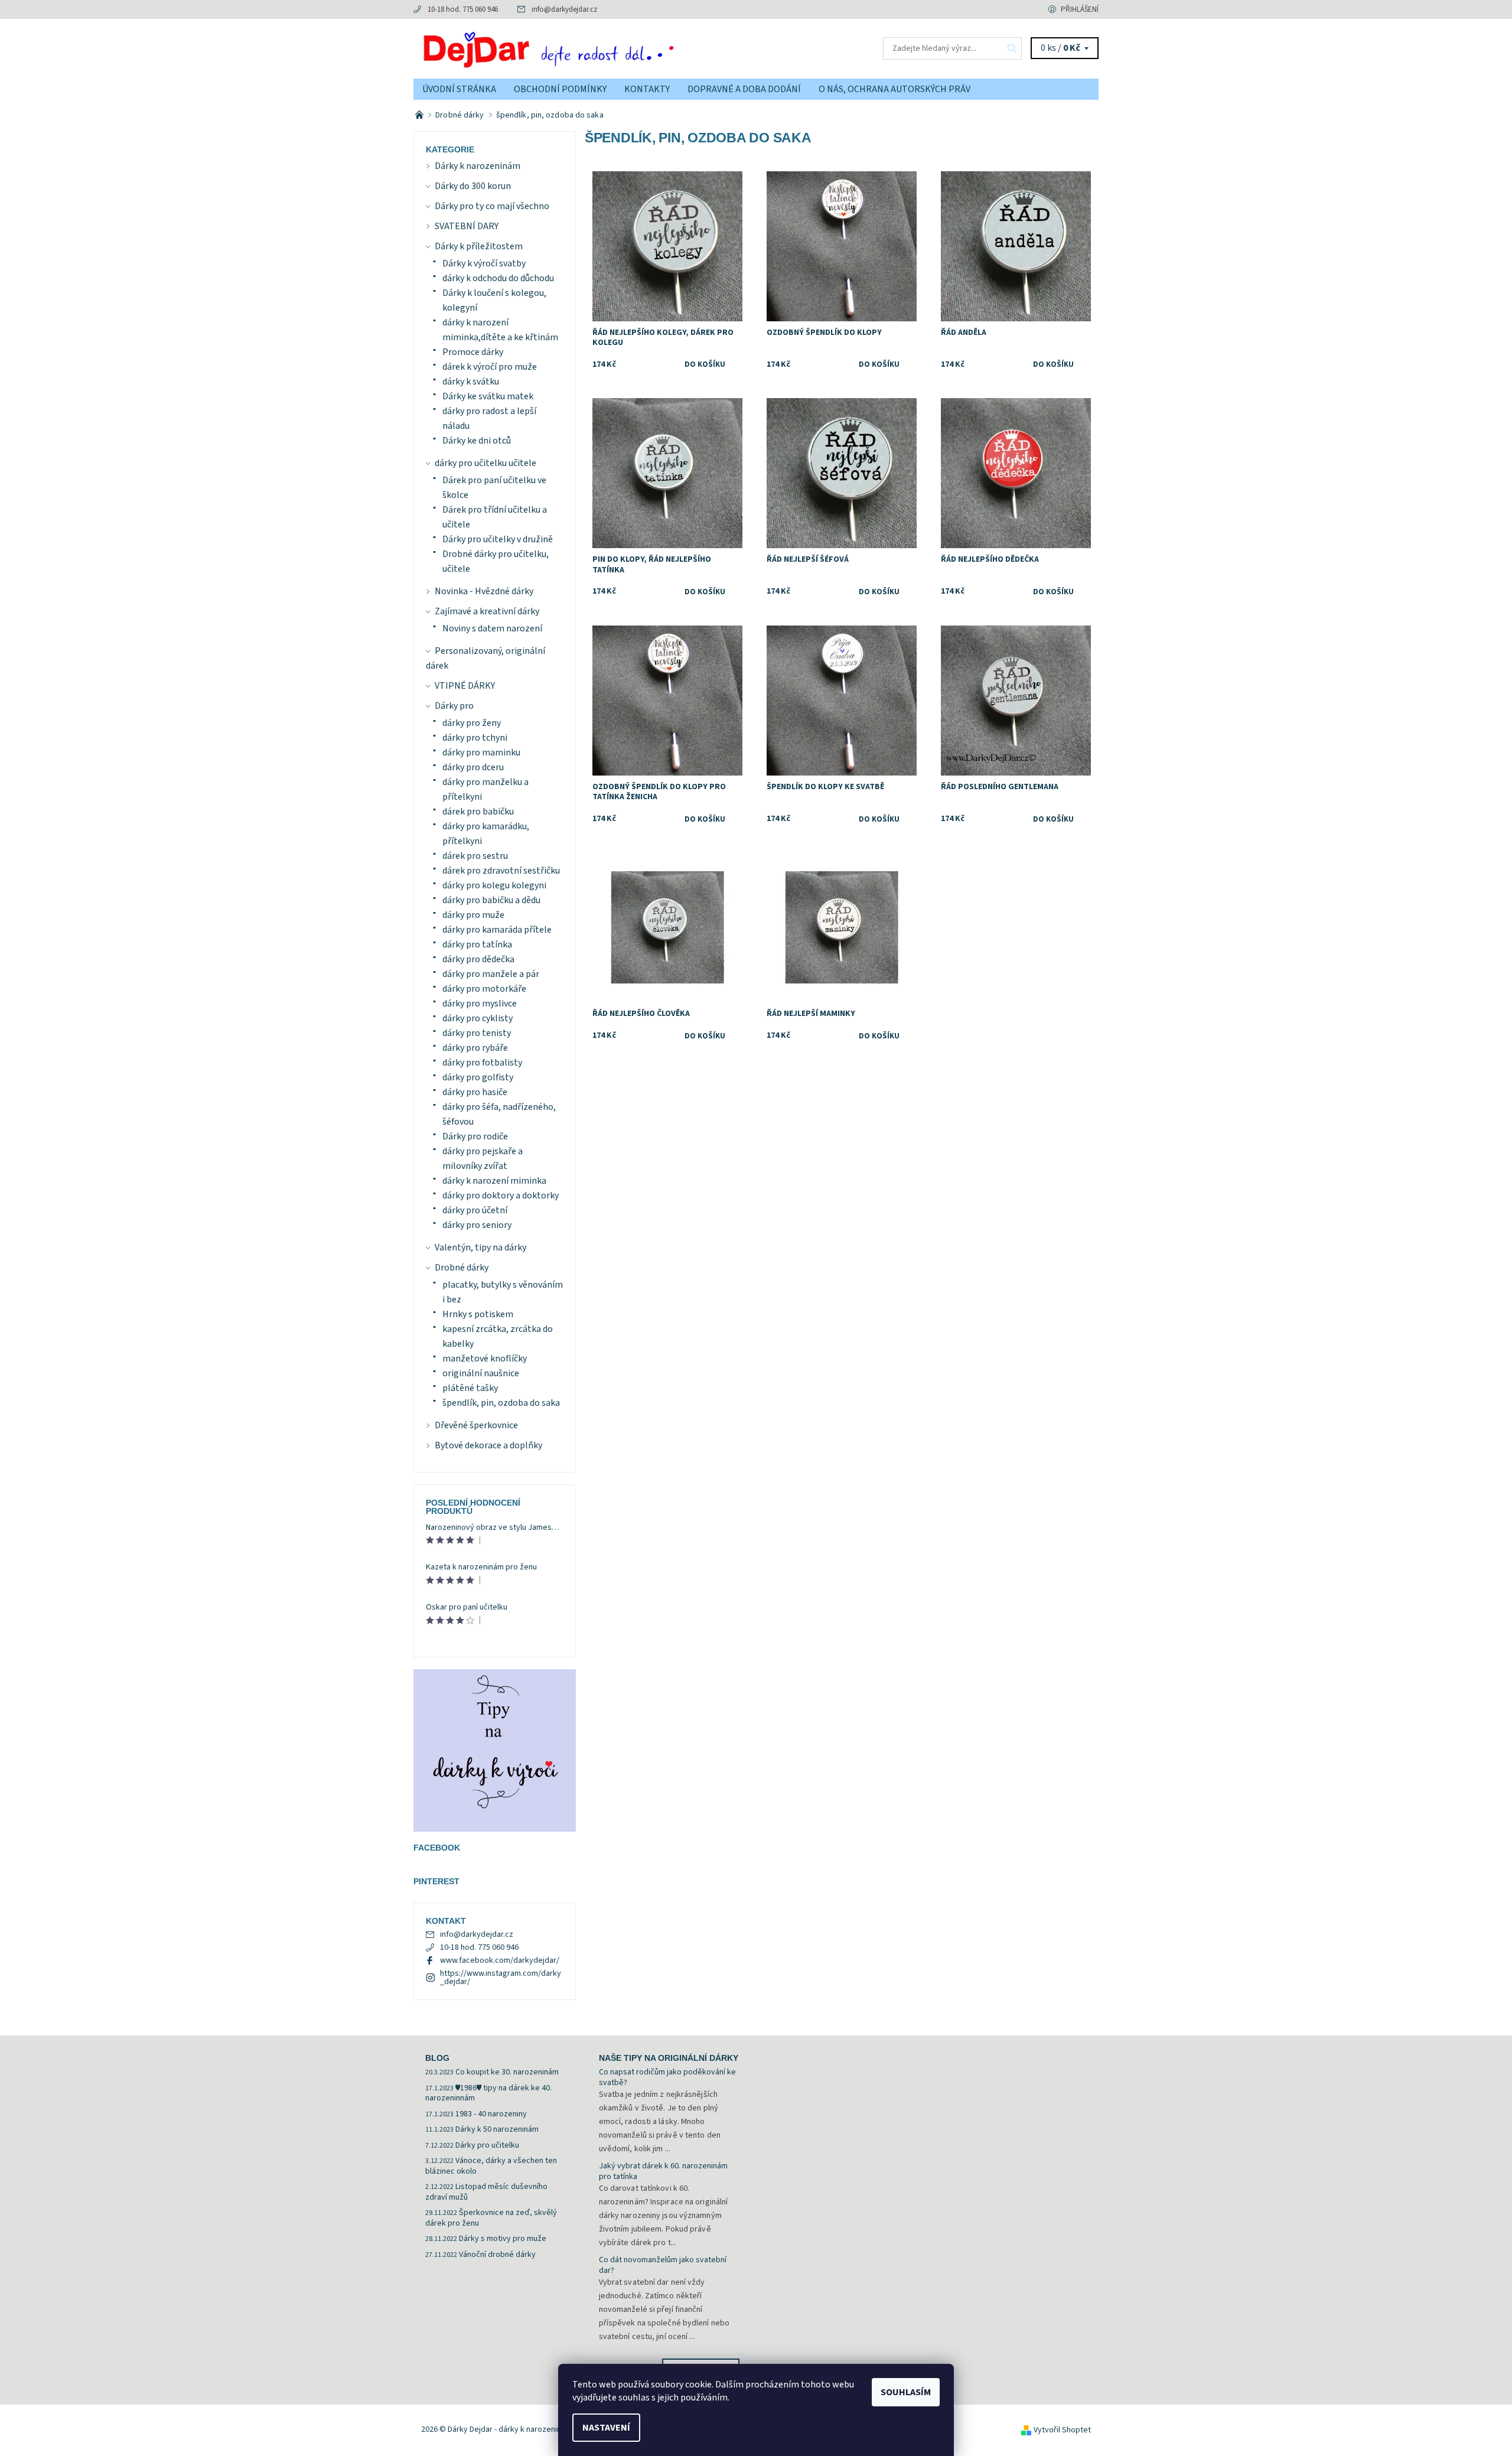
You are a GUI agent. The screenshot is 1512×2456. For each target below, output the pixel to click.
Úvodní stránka (459, 89)
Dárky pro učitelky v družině (498, 539)
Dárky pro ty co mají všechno (492, 206)
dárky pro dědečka (478, 959)
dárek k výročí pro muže (490, 367)
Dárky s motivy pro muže (503, 2239)
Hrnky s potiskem (478, 1314)
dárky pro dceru (473, 767)
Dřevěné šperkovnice (476, 1425)
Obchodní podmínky (560, 89)
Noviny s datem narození (492, 628)
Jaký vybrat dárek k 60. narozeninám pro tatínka (663, 2171)
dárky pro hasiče (475, 1092)
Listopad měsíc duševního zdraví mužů (486, 2192)
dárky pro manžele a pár (491, 974)
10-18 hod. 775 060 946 (463, 9)
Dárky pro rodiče (475, 1136)
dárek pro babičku (478, 812)
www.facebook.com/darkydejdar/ (500, 1960)
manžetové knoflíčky (485, 1359)
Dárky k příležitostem (479, 246)
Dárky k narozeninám (478, 166)
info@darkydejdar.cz (564, 9)
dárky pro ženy (472, 723)
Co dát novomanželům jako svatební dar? (663, 2265)
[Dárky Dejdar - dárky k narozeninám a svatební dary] (585, 48)
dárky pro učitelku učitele (485, 463)
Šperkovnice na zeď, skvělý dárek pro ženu (491, 2218)
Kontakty (647, 89)
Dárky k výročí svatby (484, 263)
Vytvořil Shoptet (1062, 2430)
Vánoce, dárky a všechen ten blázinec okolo (491, 2166)
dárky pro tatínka (477, 944)
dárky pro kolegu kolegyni (494, 885)
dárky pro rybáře (475, 1048)
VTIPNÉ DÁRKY (465, 686)
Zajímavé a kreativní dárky (487, 611)
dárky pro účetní (475, 1210)
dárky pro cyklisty (478, 1018)
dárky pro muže (473, 915)
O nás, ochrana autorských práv (895, 89)
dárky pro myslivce (480, 1004)
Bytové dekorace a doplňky (488, 1445)
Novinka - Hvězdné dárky (484, 591)
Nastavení (606, 2428)
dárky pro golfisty (478, 1077)
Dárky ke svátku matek (488, 396)
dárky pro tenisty (477, 1033)
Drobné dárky (462, 1268)
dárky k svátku (471, 382)
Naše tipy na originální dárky (669, 2058)
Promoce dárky (473, 352)
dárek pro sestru (475, 856)
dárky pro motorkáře (484, 989)
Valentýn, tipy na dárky (480, 1247)
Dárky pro (454, 706)
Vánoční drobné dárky (497, 2255)
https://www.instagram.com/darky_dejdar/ (501, 1978)
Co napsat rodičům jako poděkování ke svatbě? (667, 2077)
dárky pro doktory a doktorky (501, 1196)
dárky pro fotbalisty (482, 1063)
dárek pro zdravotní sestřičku (501, 871)
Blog (437, 2058)
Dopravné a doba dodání (744, 89)
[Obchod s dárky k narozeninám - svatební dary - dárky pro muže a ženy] (420, 115)
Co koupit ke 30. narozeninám (507, 2072)
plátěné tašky (470, 1388)
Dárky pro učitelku (487, 2145)
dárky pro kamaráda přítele (497, 930)
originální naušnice (481, 1373)
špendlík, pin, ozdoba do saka (501, 1403)
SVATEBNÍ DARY (467, 226)
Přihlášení (1080, 9)
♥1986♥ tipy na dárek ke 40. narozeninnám (488, 2093)
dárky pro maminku (481, 753)
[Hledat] (1012, 48)
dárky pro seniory (477, 1225)
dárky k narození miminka (494, 1181)
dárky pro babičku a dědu (491, 900)
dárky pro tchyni (475, 738)
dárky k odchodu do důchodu (498, 278)
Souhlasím (906, 2392)
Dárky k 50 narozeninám (497, 2129)
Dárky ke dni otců (477, 441)
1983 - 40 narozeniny (491, 2114)
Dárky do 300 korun (473, 186)
